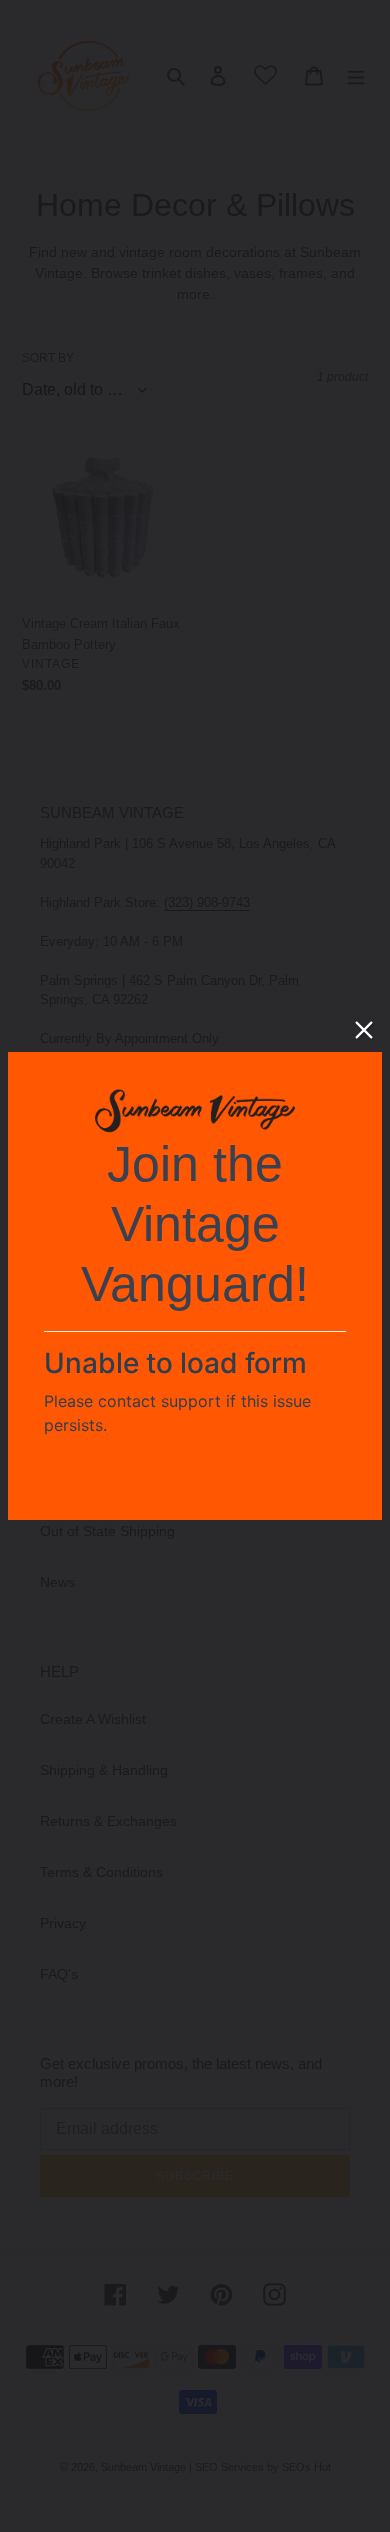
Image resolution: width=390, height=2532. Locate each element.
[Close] (364, 1030)
